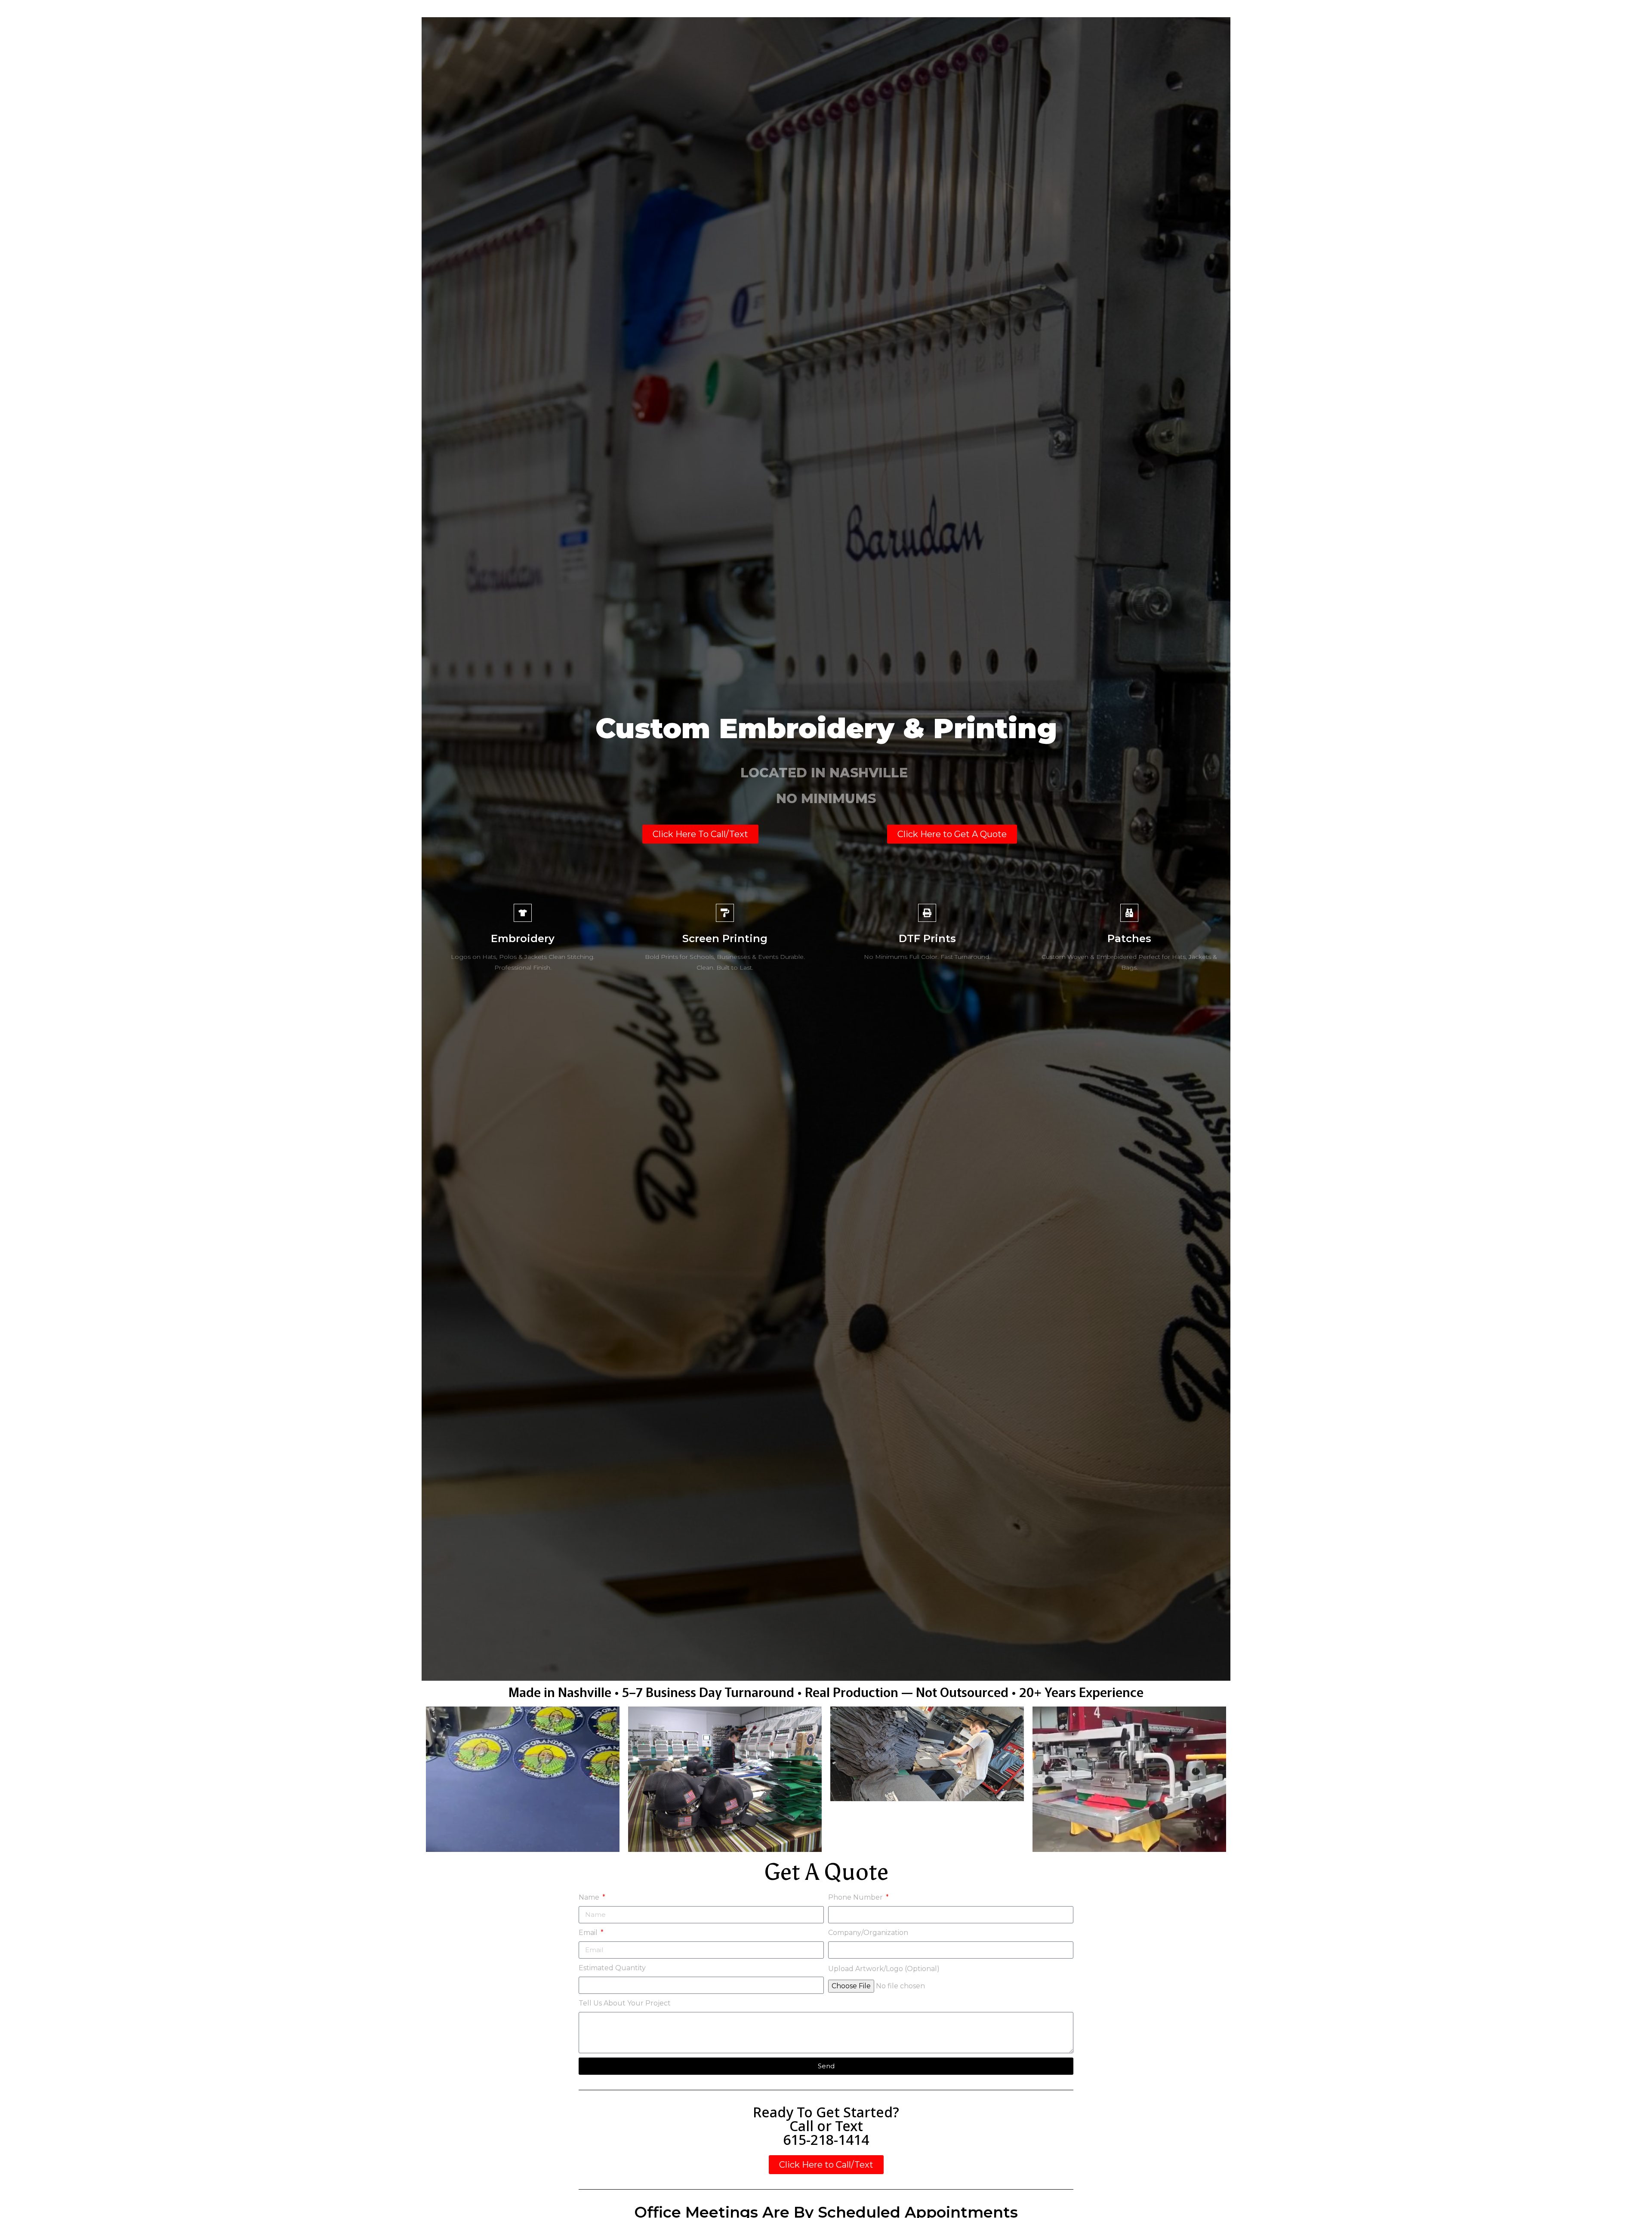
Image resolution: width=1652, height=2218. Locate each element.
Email (589, 1933)
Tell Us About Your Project (625, 2003)
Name (590, 1897)
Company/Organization (868, 1933)
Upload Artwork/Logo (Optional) (884, 1969)
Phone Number (856, 1897)
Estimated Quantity (612, 1968)
